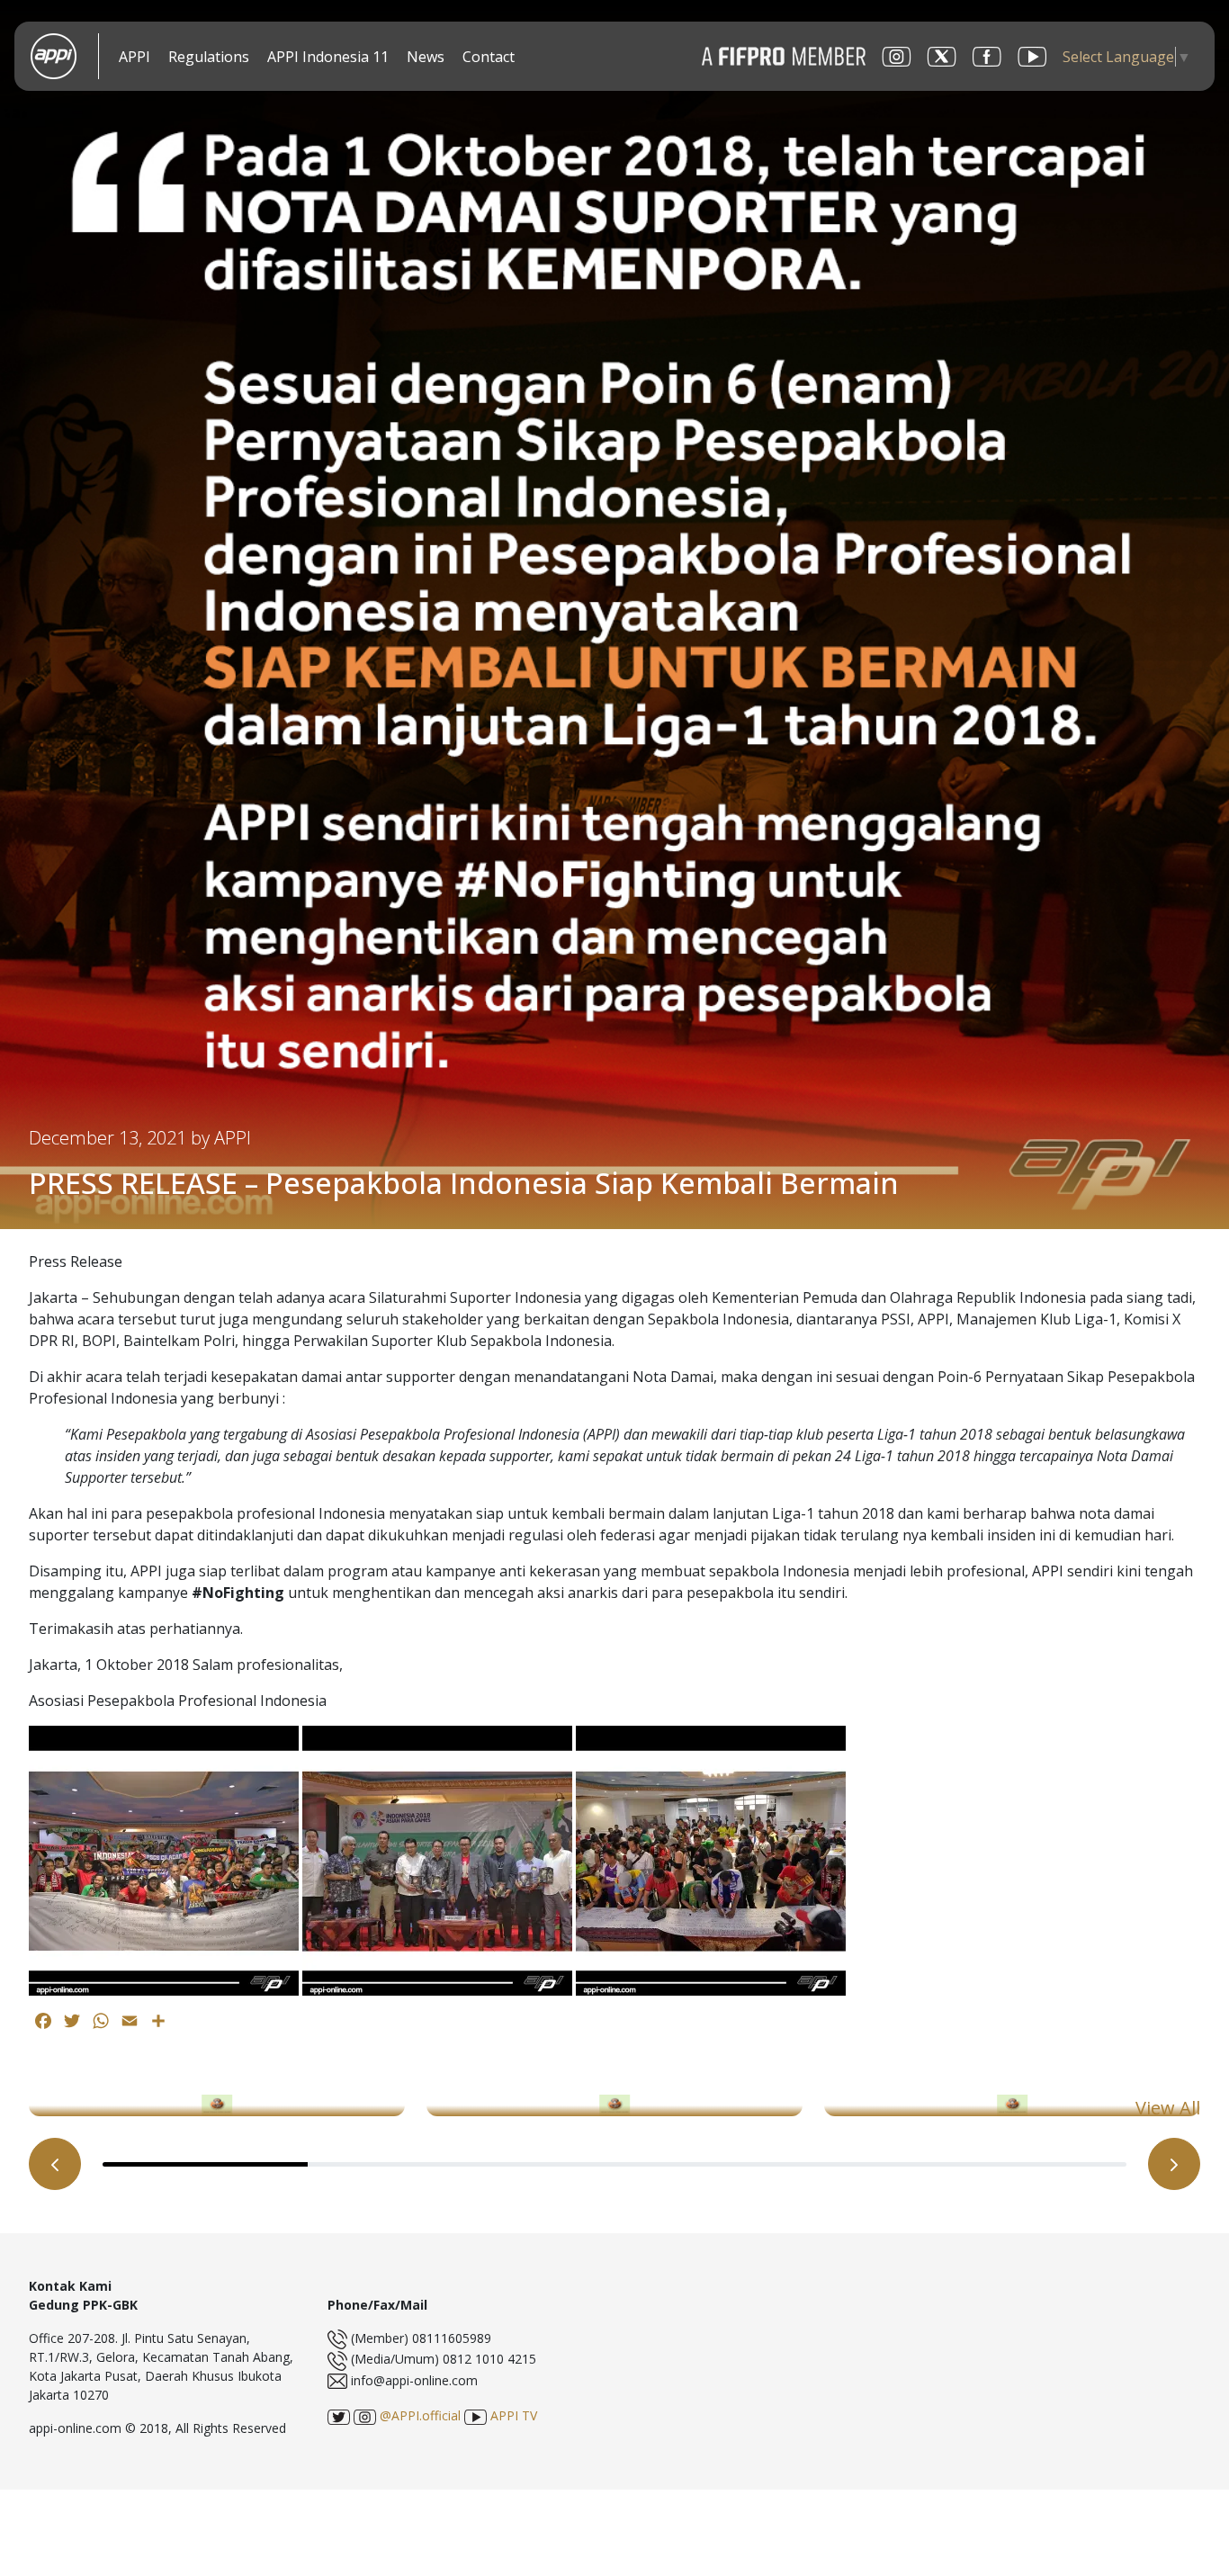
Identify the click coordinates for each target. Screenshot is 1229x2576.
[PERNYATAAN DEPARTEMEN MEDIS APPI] (217, 2105)
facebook (987, 57)
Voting (543, 58)
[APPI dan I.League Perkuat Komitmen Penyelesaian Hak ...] (614, 2105)
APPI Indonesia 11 (328, 57)
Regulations (209, 57)
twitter (942, 57)
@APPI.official (418, 2415)
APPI (135, 57)
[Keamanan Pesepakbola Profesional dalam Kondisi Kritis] (1012, 2105)
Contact (489, 57)
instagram (897, 57)
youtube (1032, 57)
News (426, 57)
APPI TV (512, 2415)
